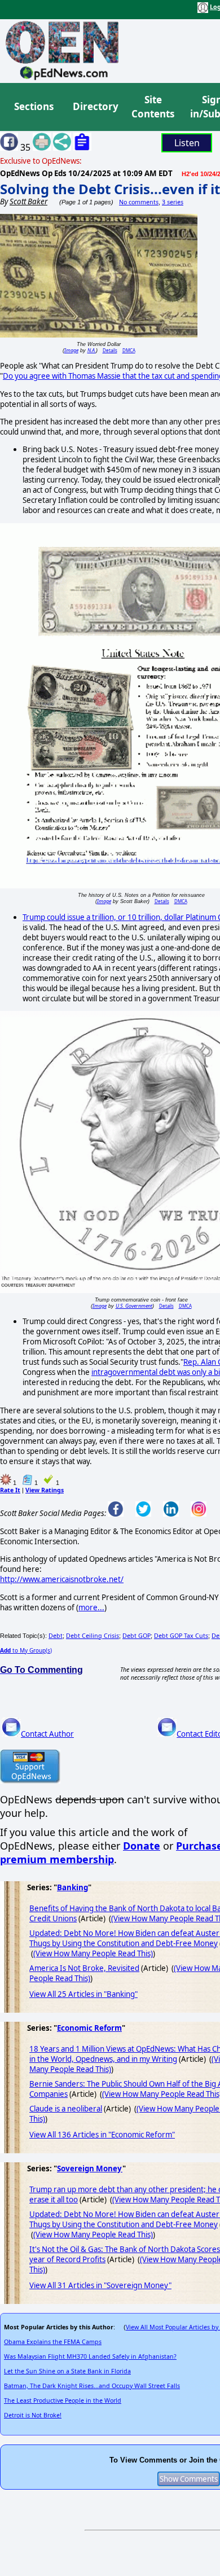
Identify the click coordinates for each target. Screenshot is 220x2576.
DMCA (129, 350)
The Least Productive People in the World (63, 2400)
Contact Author (47, 1734)
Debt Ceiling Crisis (93, 1636)
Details (110, 350)
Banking (72, 1887)
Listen (187, 143)
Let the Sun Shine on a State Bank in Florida (67, 2371)
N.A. (92, 350)
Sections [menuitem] (34, 106)
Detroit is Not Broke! (33, 2415)
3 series (173, 202)
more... (91, 1607)
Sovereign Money (90, 2168)
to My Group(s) (26, 1650)
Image (71, 350)
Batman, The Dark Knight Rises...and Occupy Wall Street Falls (92, 2386)
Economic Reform (89, 2028)
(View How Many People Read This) (93, 1953)
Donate (142, 1846)
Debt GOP (137, 1636)
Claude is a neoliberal (66, 2109)
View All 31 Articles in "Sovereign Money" (100, 2285)
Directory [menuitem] (95, 106)
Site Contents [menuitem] (153, 107)
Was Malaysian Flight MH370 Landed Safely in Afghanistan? (90, 2356)
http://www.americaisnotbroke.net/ (62, 1579)
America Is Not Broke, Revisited (84, 1968)
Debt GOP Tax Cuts (181, 1636)
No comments (139, 202)
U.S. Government (134, 1306)
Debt (56, 1636)
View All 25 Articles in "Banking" (83, 1994)
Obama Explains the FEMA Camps (53, 2342)
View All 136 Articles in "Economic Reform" (102, 2135)
